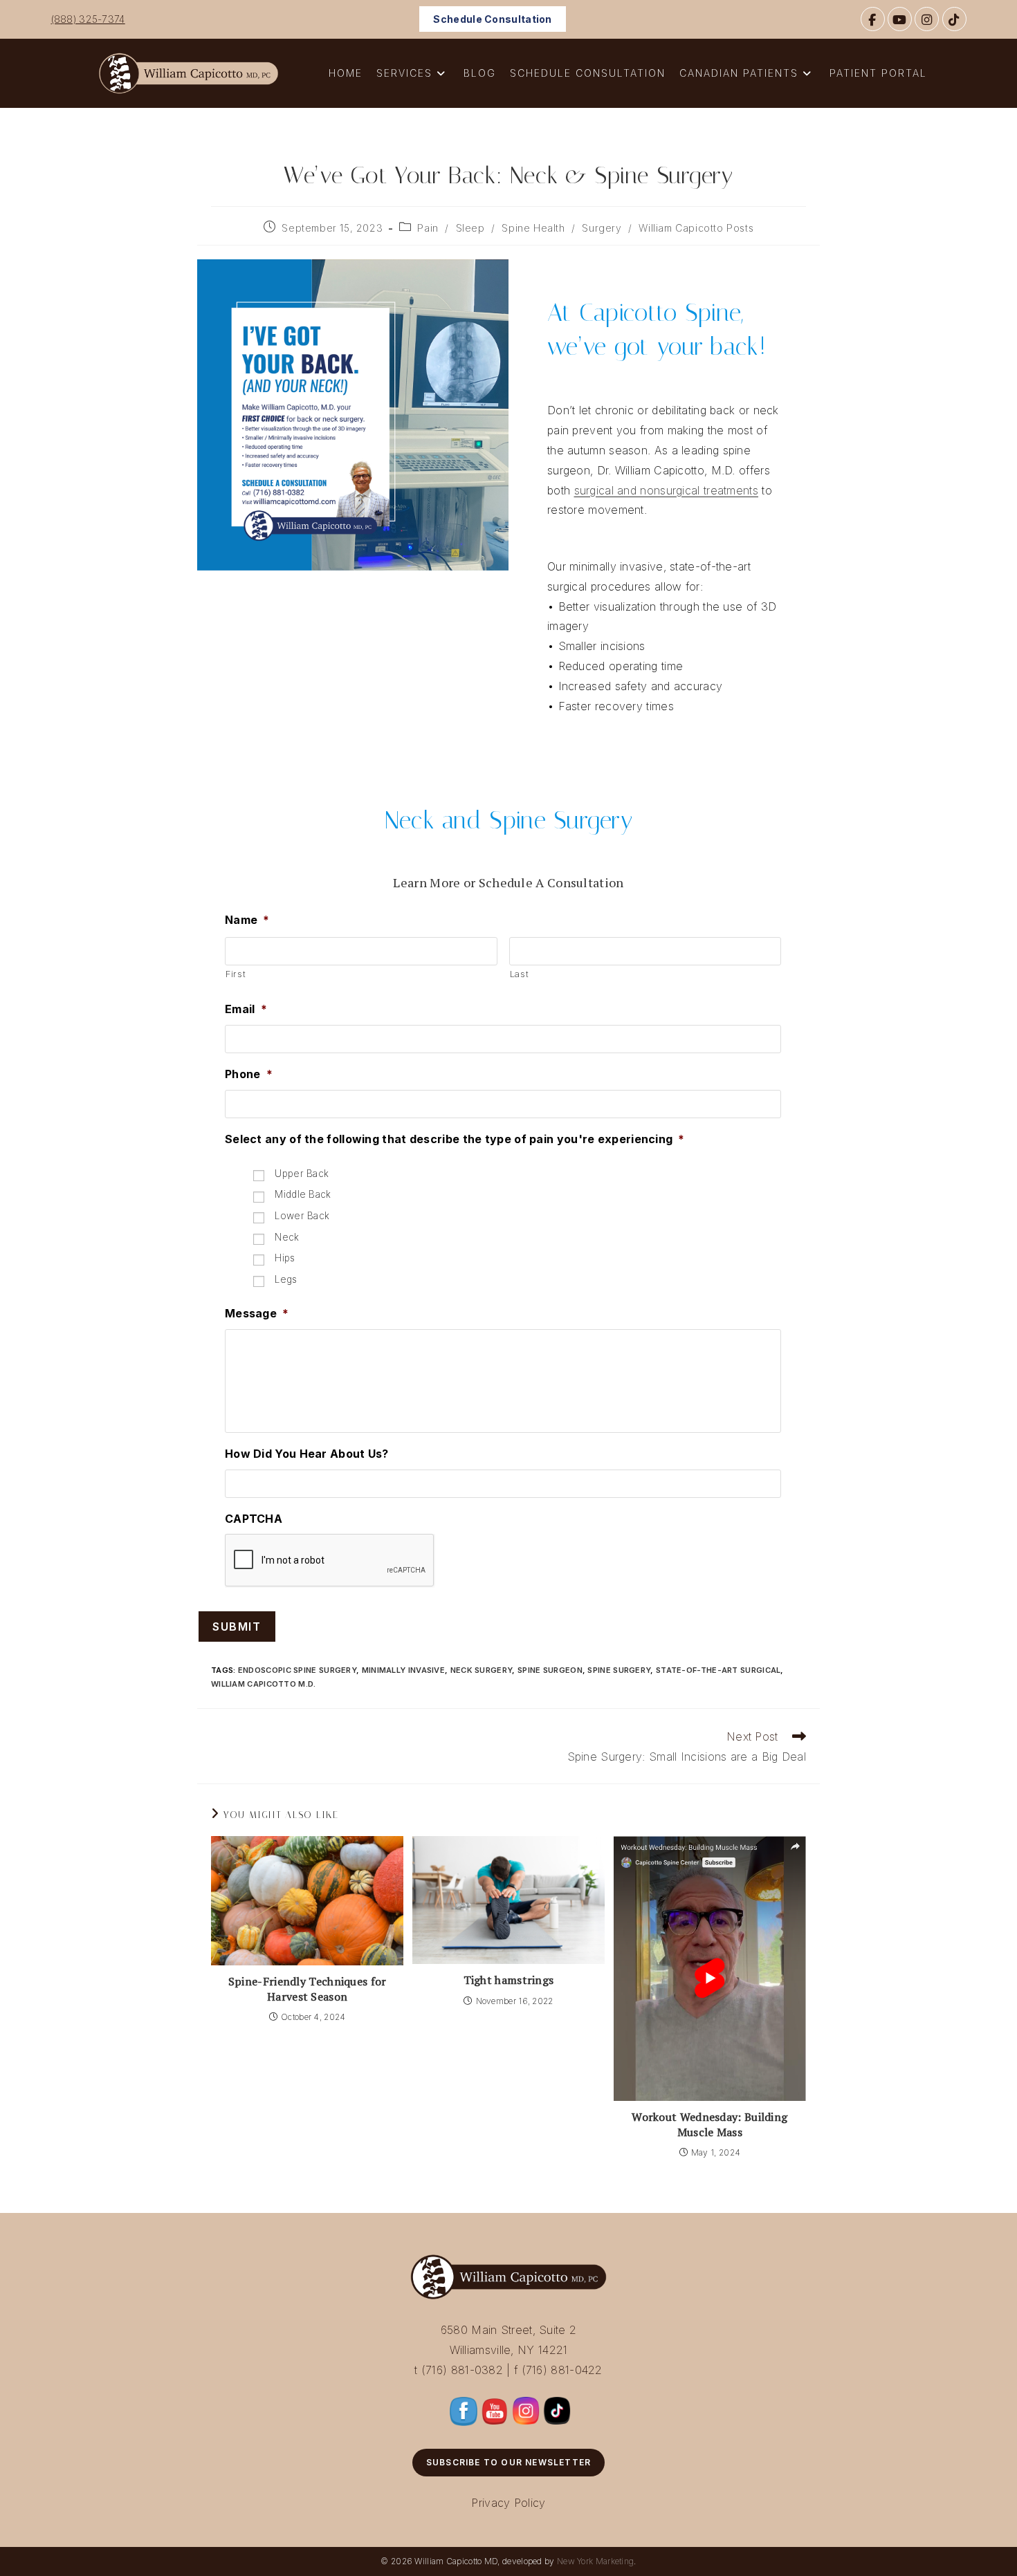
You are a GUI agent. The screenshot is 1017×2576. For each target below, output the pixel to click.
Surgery (602, 228)
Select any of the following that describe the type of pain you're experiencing (455, 1139)
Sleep (470, 228)
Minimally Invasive (403, 1670)
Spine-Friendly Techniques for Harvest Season (308, 1989)
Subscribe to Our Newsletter (508, 2462)
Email (246, 1009)
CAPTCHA (254, 1519)
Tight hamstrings (509, 1980)
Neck (287, 1237)
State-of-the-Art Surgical (718, 1670)
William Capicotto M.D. (264, 1684)
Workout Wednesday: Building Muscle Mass (709, 2124)
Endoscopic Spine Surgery (297, 1670)
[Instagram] (927, 19)
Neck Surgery (482, 1670)
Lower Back (302, 1216)
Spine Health (533, 228)
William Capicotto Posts (696, 228)
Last (520, 974)
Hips (285, 1258)
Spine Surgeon (550, 1670)
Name (247, 920)
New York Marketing (595, 2561)
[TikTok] (954, 19)
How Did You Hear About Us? (307, 1454)
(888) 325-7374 (88, 19)
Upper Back (302, 1174)
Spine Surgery (619, 1670)
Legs (286, 1279)
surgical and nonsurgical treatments (667, 490)
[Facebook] (873, 19)
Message (257, 1313)
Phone (249, 1074)
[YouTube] (900, 19)
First (236, 974)
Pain (428, 228)
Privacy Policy (508, 2503)
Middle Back (303, 1194)
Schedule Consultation (492, 19)
